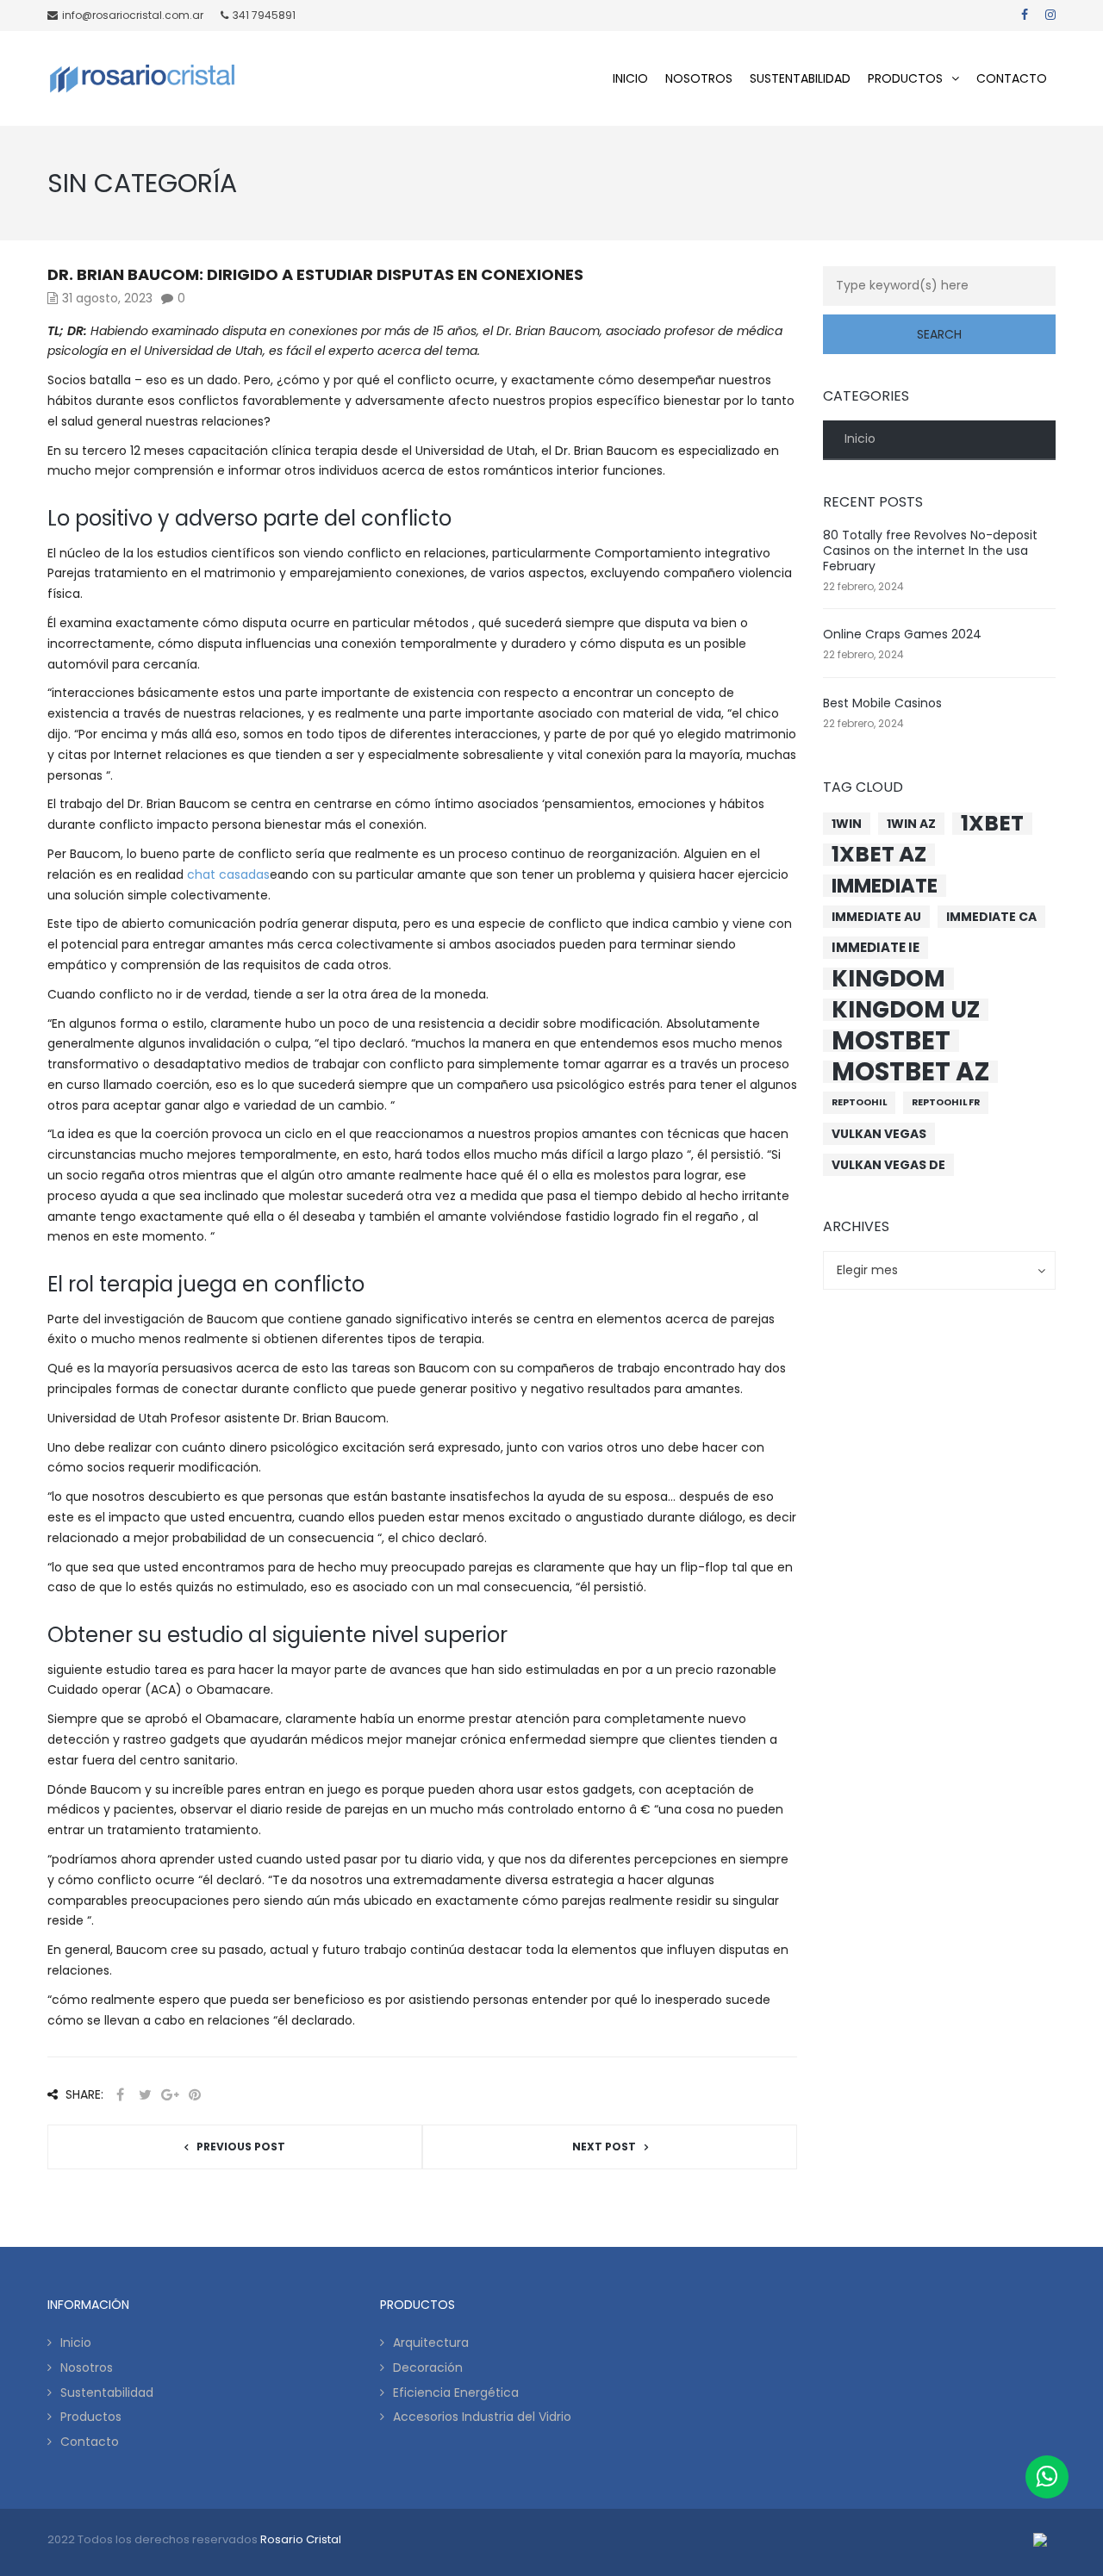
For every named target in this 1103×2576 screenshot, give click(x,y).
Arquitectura (431, 2343)
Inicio (860, 439)
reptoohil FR (946, 1102)
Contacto (90, 2442)
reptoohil (859, 1102)
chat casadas (228, 874)
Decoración (428, 2368)
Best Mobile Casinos (882, 703)
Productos (91, 2417)
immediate (885, 886)
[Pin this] (195, 2095)
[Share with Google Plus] (170, 2095)
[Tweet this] (145, 2095)
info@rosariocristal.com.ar (133, 15)
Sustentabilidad (107, 2392)
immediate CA (991, 917)
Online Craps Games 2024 (902, 634)
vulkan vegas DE (888, 1165)
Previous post (241, 2147)
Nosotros (87, 2368)
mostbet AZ (910, 1072)
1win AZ (911, 824)
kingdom (888, 979)
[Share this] (120, 2095)
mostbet (891, 1041)
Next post (604, 2147)
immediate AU (876, 917)
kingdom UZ (906, 1010)
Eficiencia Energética (456, 2392)
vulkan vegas (879, 1134)
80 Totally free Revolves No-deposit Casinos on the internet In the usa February (930, 551)
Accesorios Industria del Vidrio (482, 2417)
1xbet (992, 824)
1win (847, 824)
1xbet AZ (879, 855)
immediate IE (876, 947)
